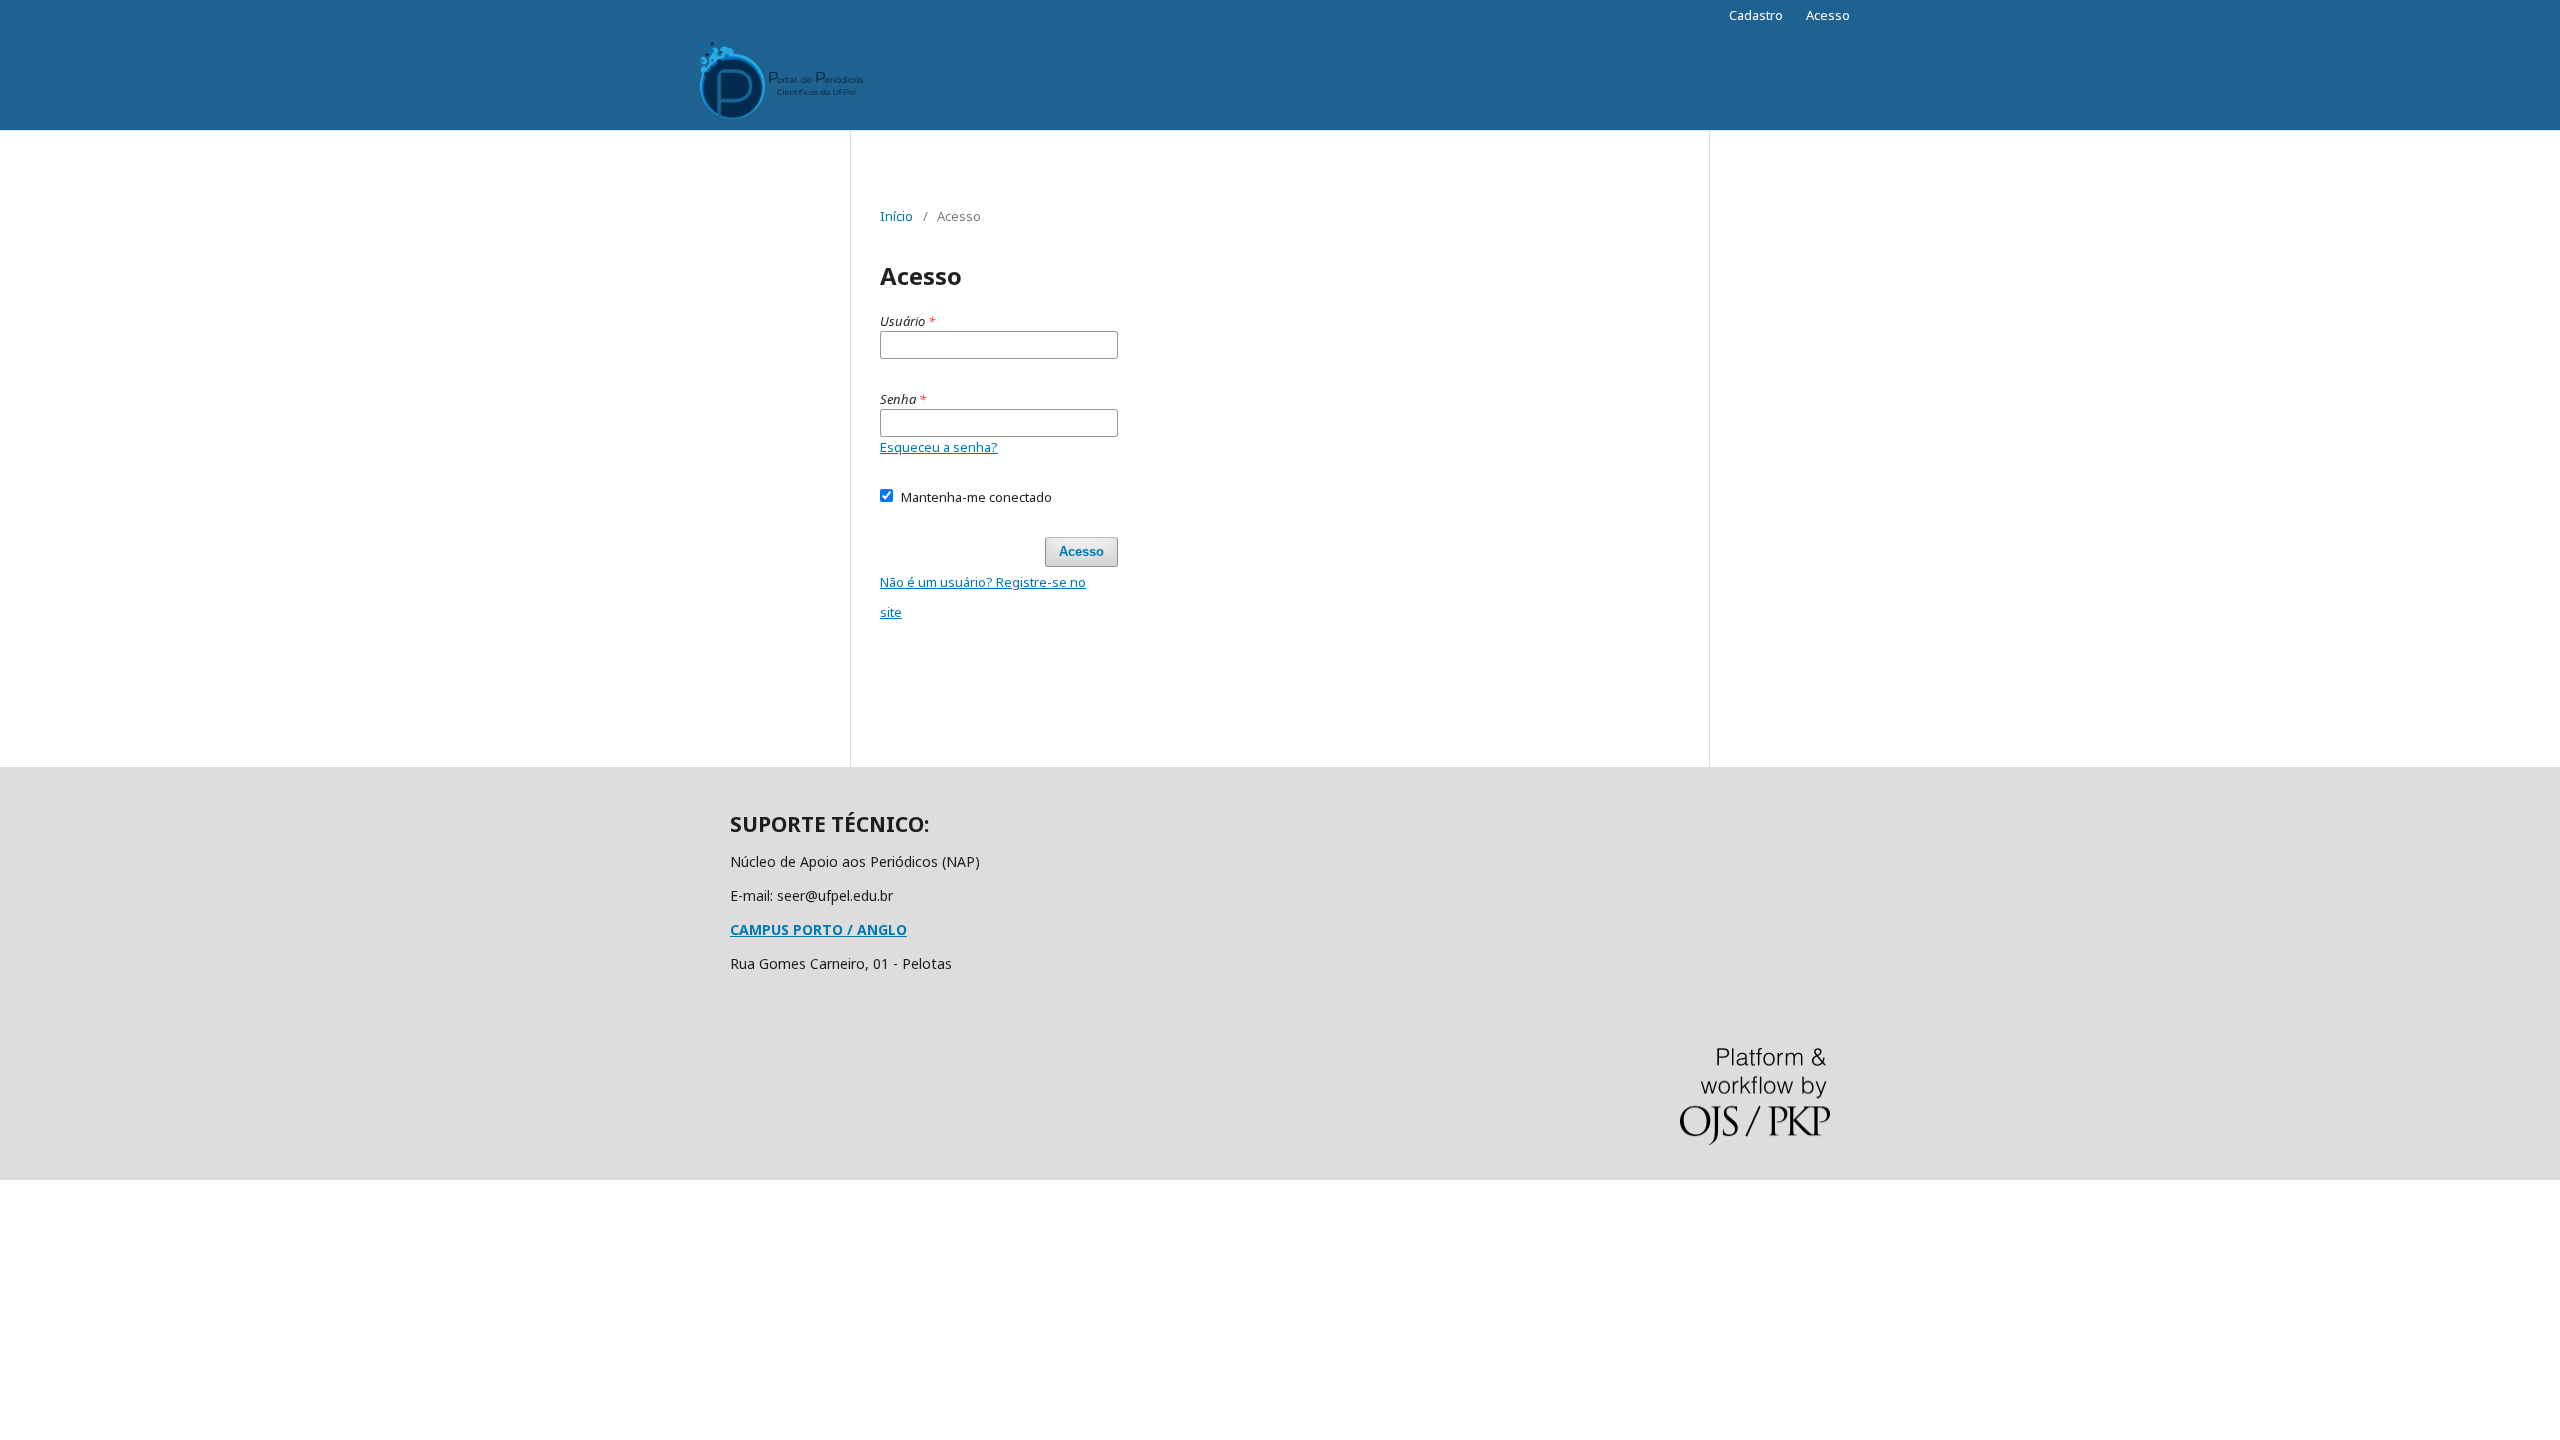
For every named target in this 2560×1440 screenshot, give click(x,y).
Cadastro (1756, 15)
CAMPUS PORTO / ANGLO (818, 929)
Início (896, 216)
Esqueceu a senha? (939, 447)
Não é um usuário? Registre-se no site (983, 597)
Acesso (1828, 15)
